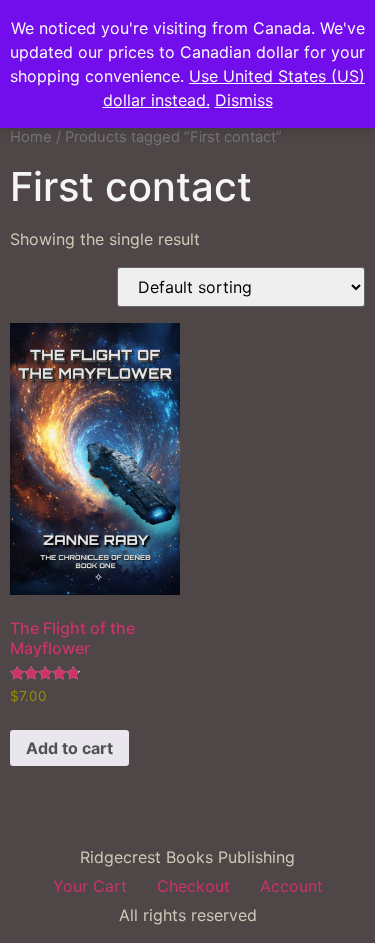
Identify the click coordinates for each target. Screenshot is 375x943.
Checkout (193, 886)
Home (31, 137)
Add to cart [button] (69, 748)
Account (291, 886)
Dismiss (244, 100)
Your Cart (90, 886)
